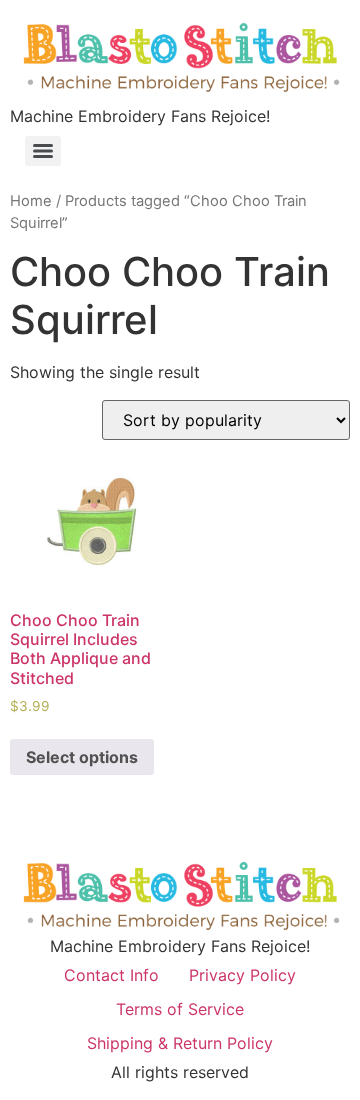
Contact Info (111, 975)
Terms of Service (180, 1009)
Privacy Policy (242, 975)
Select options (82, 757)
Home (31, 201)
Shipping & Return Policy (180, 1043)
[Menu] (43, 151)
